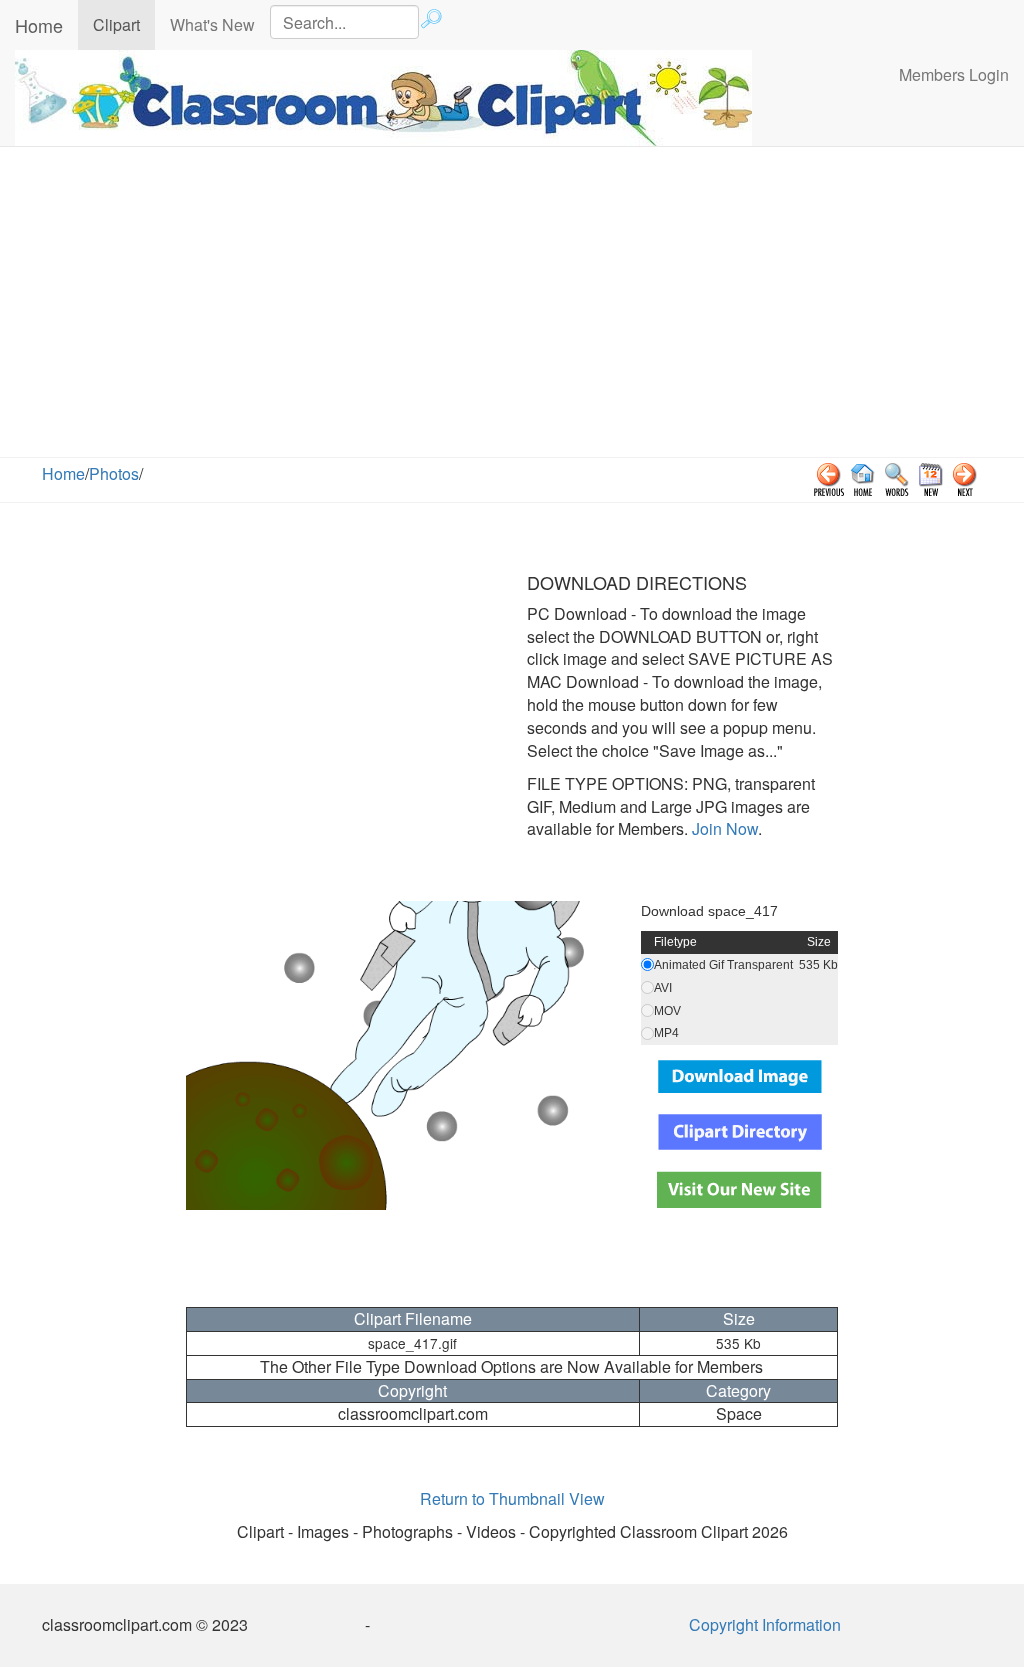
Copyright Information (765, 1624)
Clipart (124, 24)
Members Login (954, 74)
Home (39, 25)
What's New (212, 24)
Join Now (723, 828)
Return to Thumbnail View (512, 1498)
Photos (114, 473)
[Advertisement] (512, 307)
